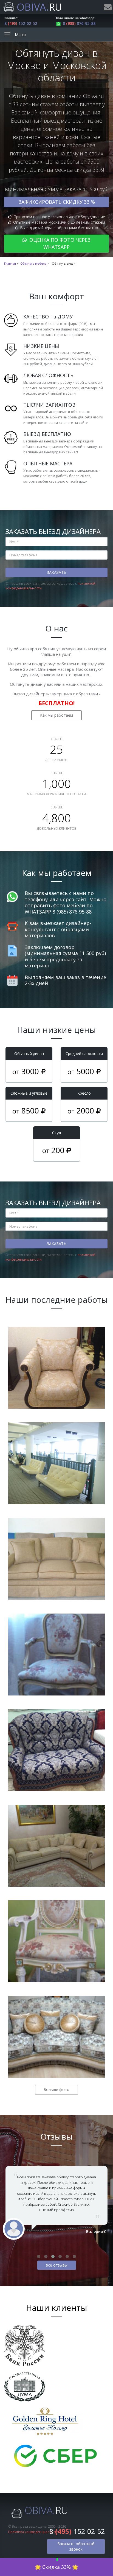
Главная (10, 264)
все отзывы (57, 2265)
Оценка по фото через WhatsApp (59, 243)
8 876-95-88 (79, 23)
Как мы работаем (56, 715)
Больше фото (56, 2089)
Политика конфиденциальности (35, 2532)
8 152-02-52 (21, 23)
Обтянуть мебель (33, 264)
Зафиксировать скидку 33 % (57, 202)
